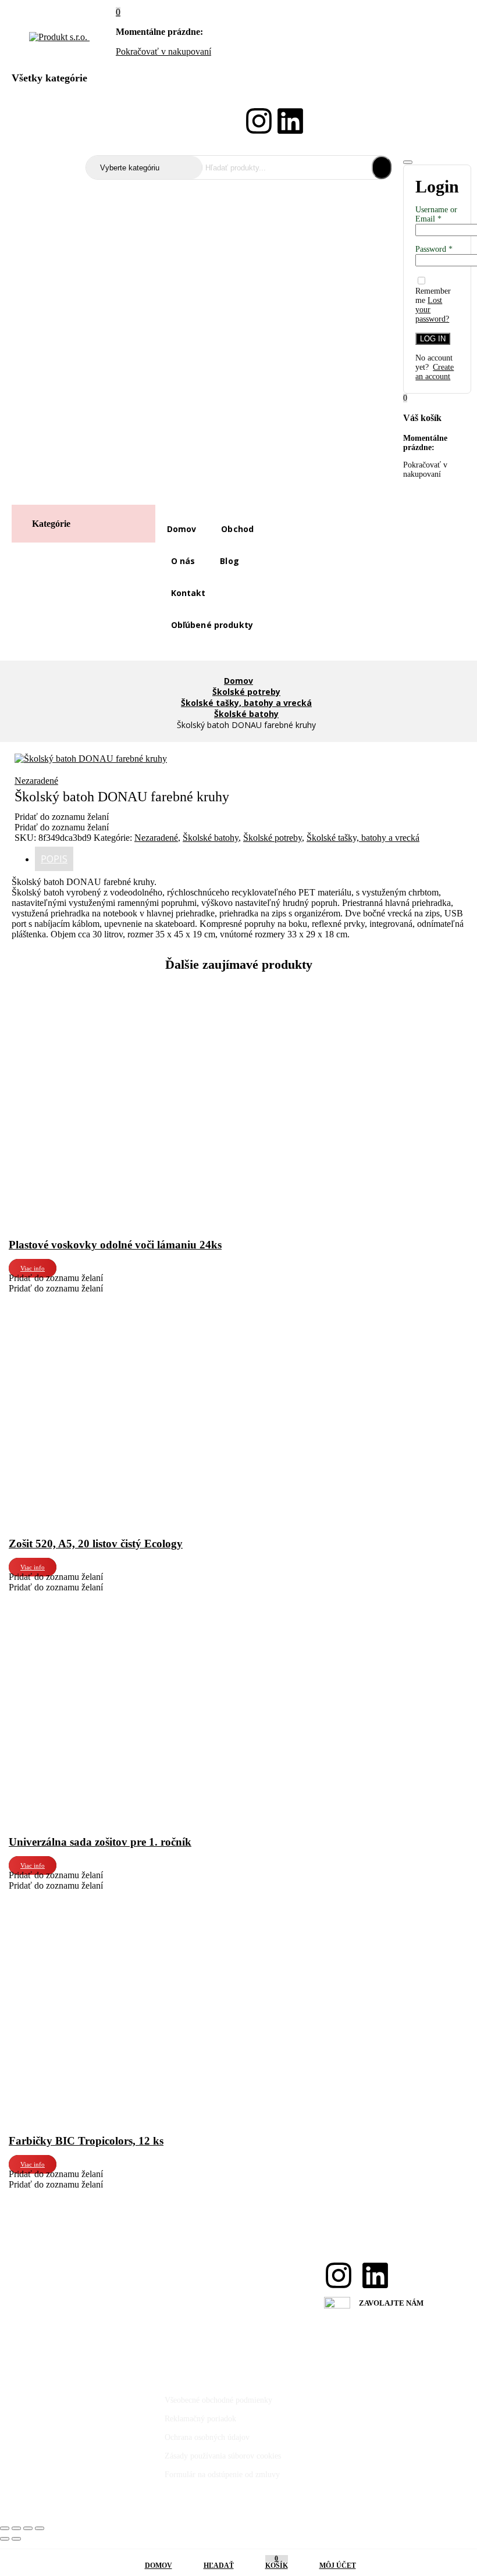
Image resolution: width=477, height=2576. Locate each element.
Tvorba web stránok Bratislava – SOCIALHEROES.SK (98, 2505)
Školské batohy (246, 714)
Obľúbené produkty (212, 625)
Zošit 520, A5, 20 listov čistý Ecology (96, 1544)
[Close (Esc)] (408, 162)
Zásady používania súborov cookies (223, 2456)
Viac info (33, 1268)
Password (434, 249)
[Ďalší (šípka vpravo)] (16, 2539)
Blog (229, 561)
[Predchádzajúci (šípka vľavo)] (5, 2539)
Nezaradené (36, 781)
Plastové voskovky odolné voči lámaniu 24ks (115, 1245)
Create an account (435, 372)
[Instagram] (259, 121)
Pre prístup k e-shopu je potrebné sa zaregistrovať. (95, 119)
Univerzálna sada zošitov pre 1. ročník (100, 1842)
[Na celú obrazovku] (16, 2528)
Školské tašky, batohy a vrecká (246, 703)
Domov (182, 529)
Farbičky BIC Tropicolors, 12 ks (86, 2141)
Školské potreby (246, 692)
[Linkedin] (290, 121)
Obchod (237, 529)
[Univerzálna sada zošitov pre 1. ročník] (96, 1598)
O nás (183, 561)
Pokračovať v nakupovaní (163, 51)
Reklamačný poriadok (200, 2419)
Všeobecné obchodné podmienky (218, 2400)
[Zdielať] (28, 2528)
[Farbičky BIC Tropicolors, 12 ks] (96, 1896)
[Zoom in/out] (5, 2528)
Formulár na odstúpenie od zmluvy (222, 2475)
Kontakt (188, 593)
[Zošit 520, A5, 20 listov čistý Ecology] (96, 1299)
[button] (118, 12)
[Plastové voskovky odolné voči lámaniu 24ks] (96, 1000)
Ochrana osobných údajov (207, 2437)
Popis (54, 859)
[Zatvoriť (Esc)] (40, 2528)
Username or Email (436, 214)
